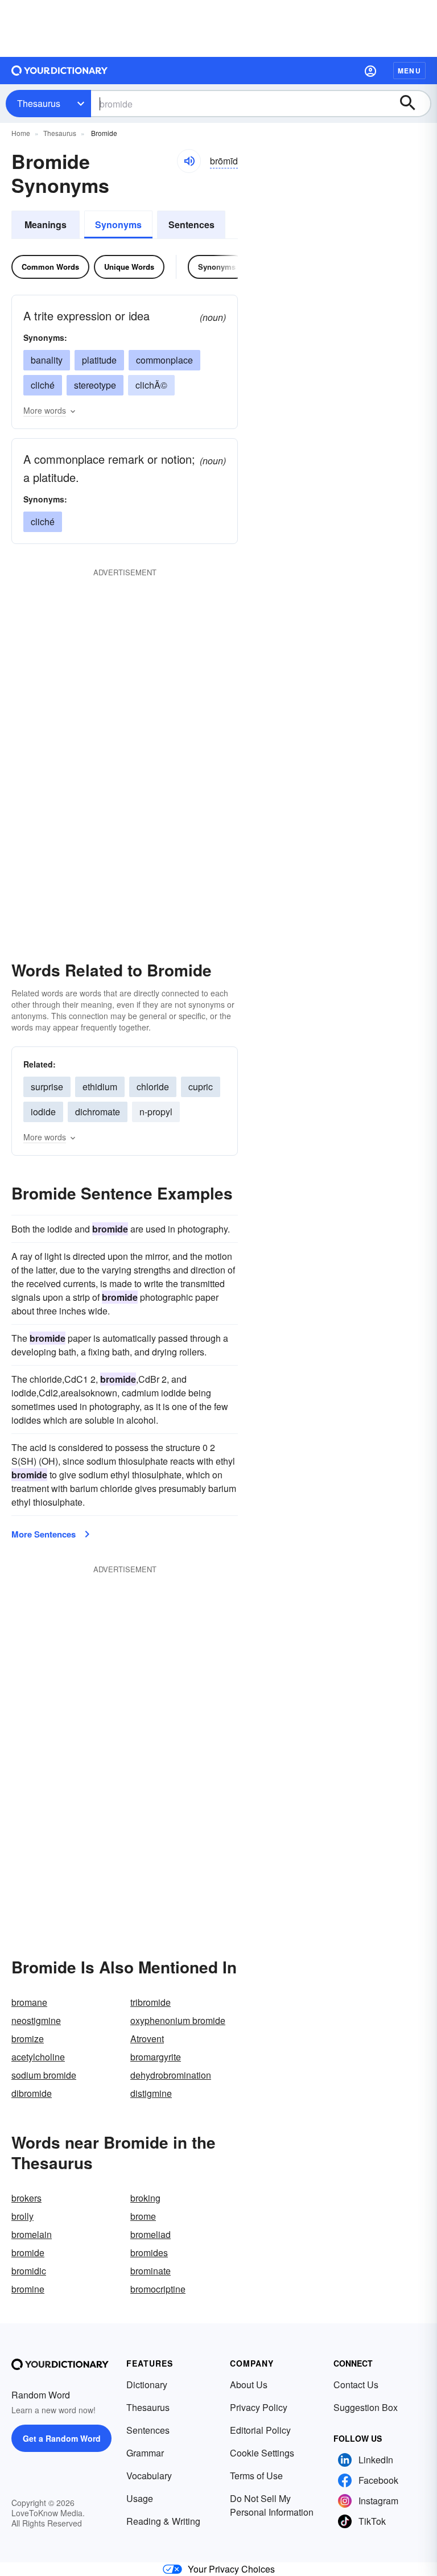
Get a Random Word (62, 2438)
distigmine (151, 2093)
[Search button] (413, 104)
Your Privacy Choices (231, 2569)
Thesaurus (39, 103)
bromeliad (151, 2234)
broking (145, 2198)
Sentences (191, 224)
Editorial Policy (260, 2430)
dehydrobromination (171, 2075)
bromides (149, 2253)
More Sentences (44, 1534)
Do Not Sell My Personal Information (272, 2505)
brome (143, 2216)
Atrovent (147, 2039)
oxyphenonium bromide (178, 2020)
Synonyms (118, 224)
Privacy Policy (259, 2407)
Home (21, 133)
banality (47, 360)
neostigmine (36, 2020)
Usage (140, 2498)
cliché (43, 385)
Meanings (46, 224)
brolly (22, 2216)
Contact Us (356, 2385)
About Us (249, 2385)
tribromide (151, 2002)
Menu (409, 71)
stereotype (95, 385)
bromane (29, 2002)
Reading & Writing (163, 2521)
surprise (47, 1087)
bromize (28, 2039)
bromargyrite (156, 2057)
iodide (43, 1112)
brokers (26, 2198)
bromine (28, 2289)
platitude (99, 360)
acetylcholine (38, 2057)
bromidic (29, 2271)
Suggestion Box (366, 2407)
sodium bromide (44, 2075)
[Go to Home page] (60, 71)
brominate (151, 2271)
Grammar (145, 2453)
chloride (153, 1087)
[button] (370, 71)
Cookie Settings (262, 2453)
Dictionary (147, 2385)
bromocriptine (158, 2289)
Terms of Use (256, 2476)
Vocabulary (149, 2476)
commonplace (164, 360)
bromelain (32, 2234)
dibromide (32, 2093)
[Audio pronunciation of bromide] (189, 161)
